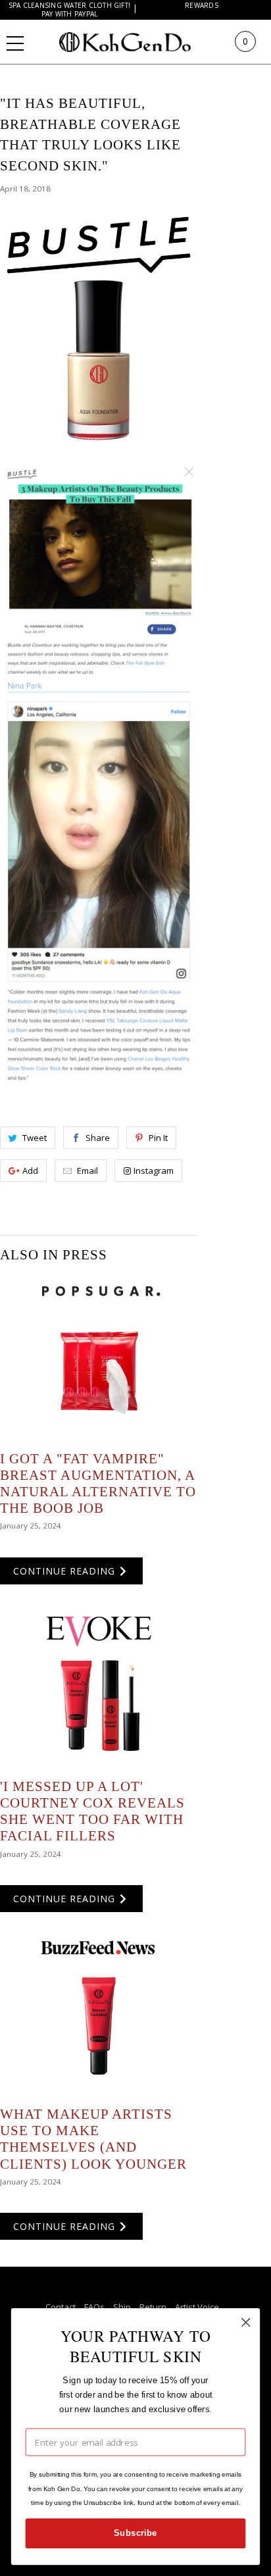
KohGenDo (138, 41)
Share (98, 1138)
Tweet (35, 1138)
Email (87, 1171)
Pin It (158, 1138)
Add (30, 1171)
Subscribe (135, 2533)
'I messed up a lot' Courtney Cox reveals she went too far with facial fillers (92, 1811)
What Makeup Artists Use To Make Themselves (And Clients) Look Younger (93, 2139)
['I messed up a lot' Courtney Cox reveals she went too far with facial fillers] (99, 1686)
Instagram (154, 1171)
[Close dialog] (246, 2322)
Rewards (202, 6)
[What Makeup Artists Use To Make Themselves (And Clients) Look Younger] (99, 2014)
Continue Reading (66, 1571)
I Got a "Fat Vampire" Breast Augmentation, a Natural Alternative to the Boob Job (98, 1484)
